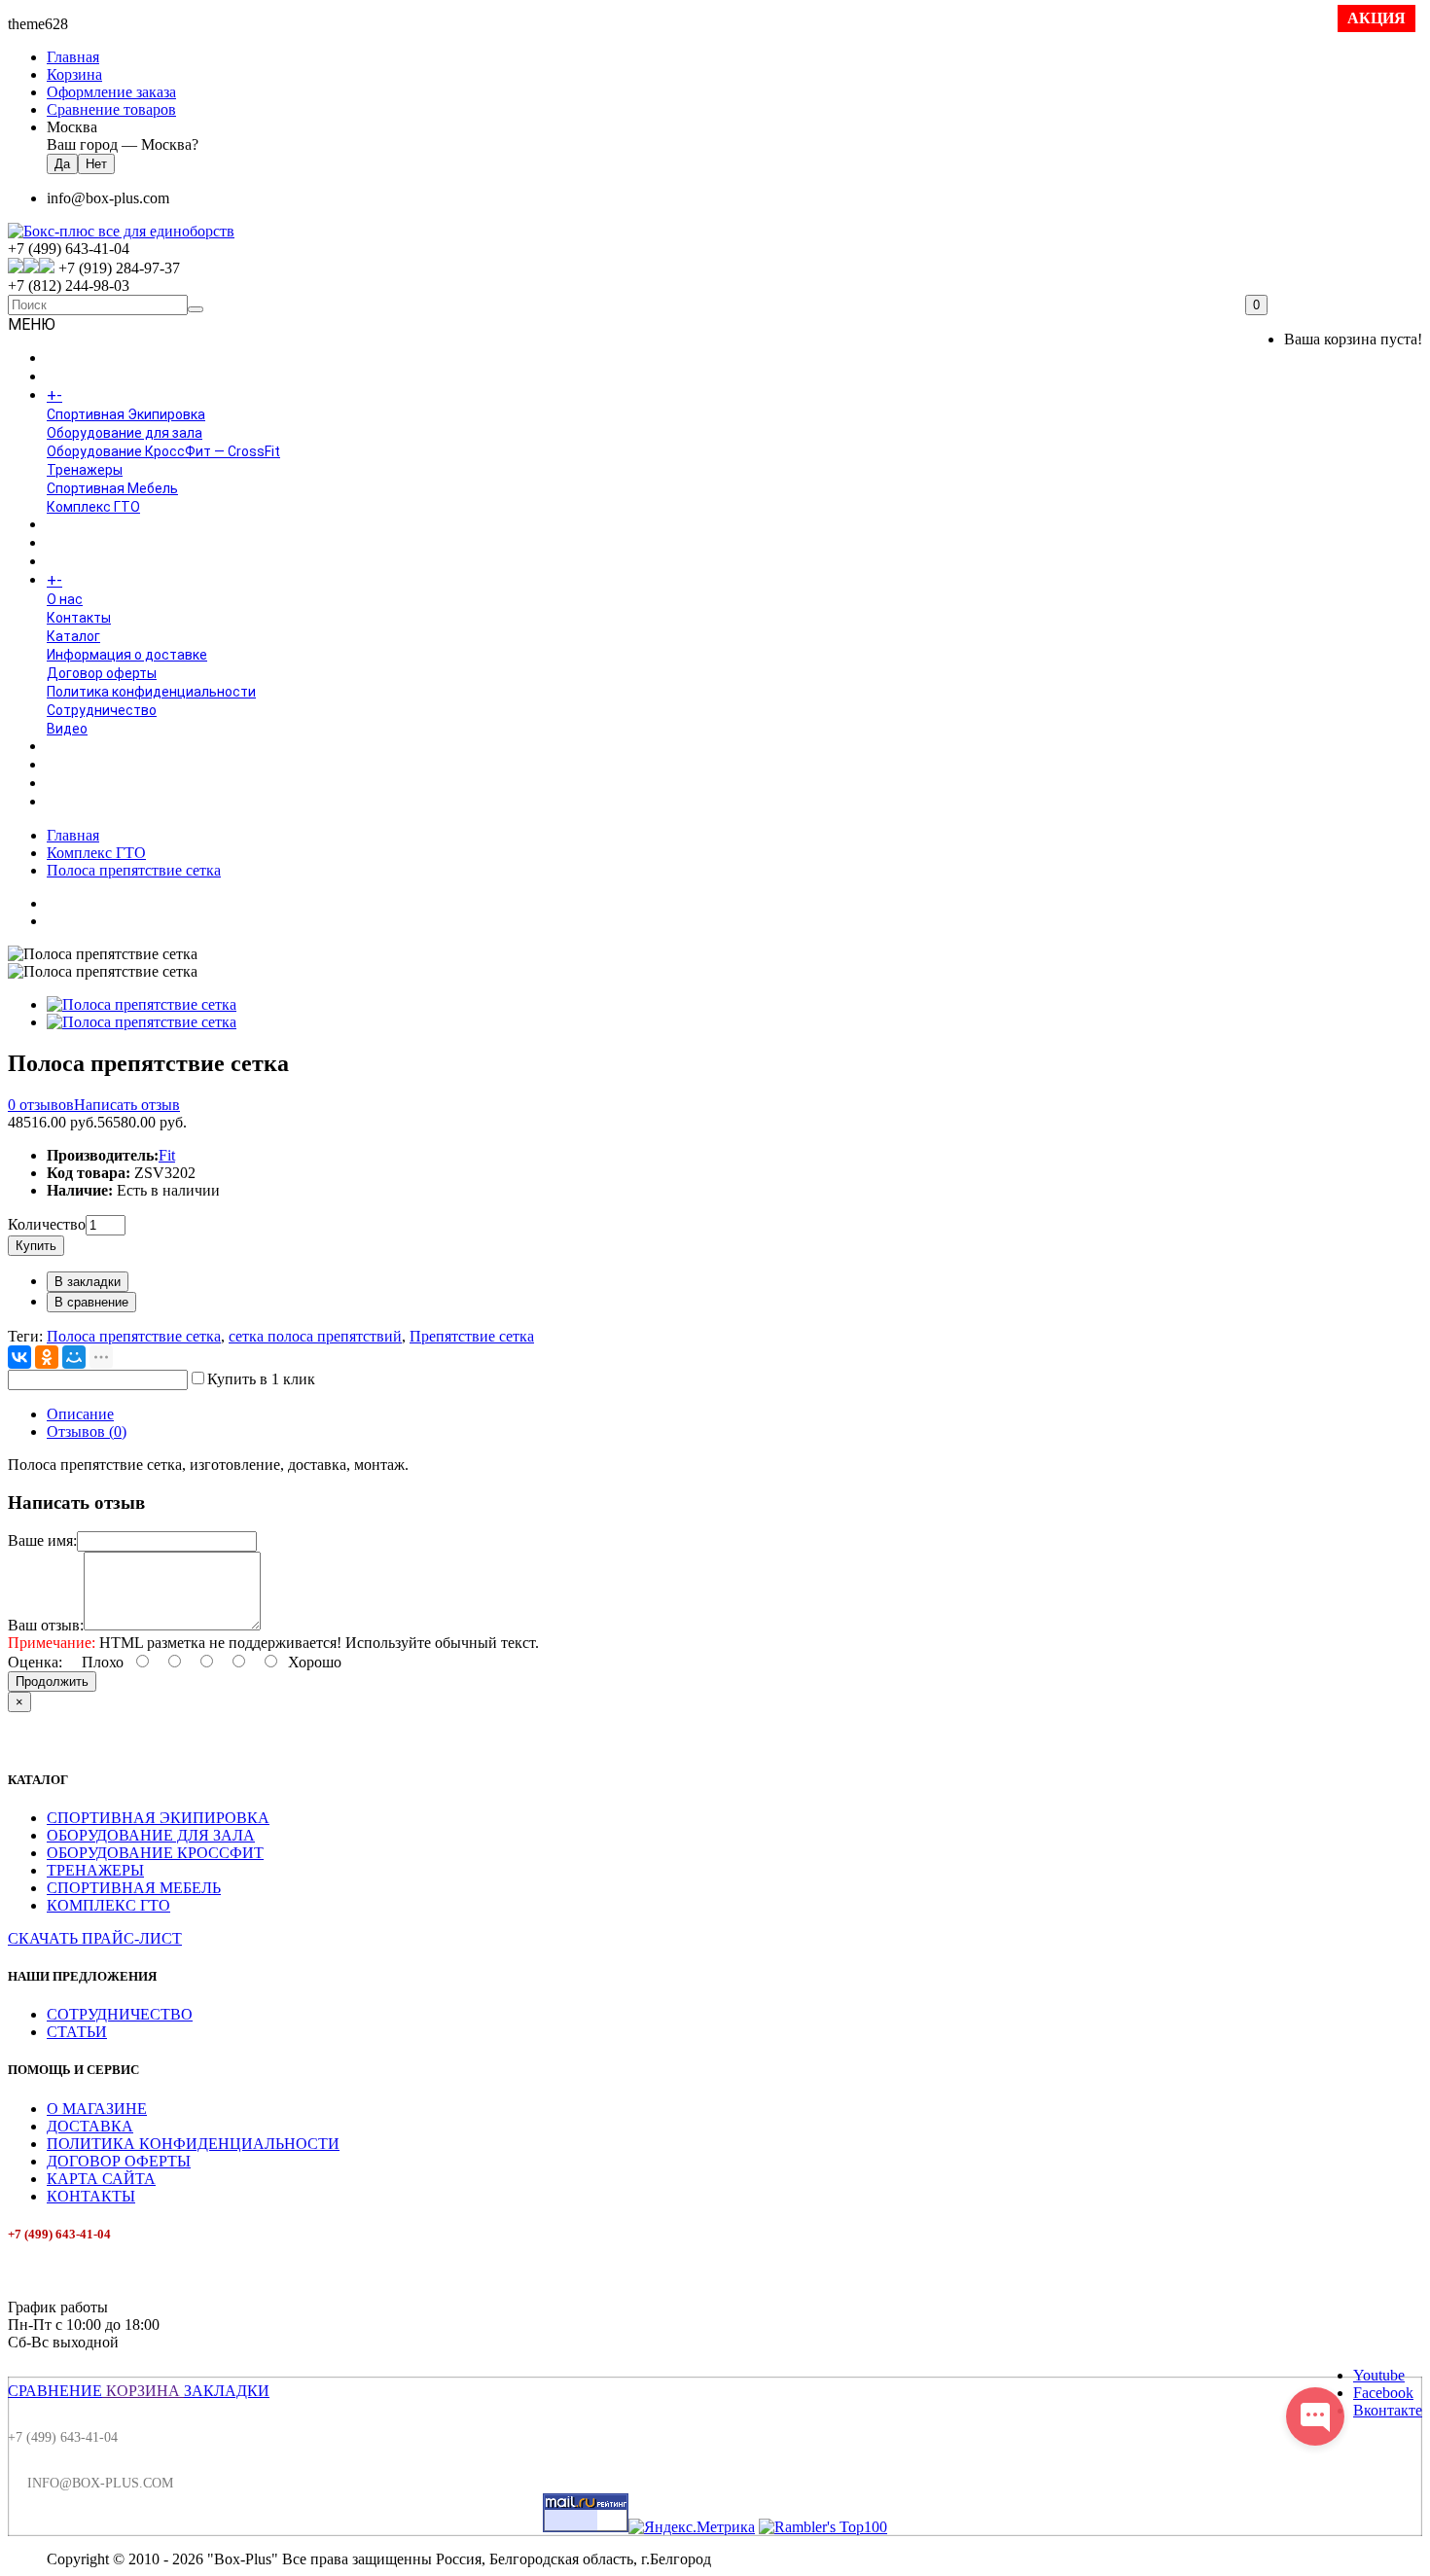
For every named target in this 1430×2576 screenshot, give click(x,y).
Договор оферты (102, 673)
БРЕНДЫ (75, 544)
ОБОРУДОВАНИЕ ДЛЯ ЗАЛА (151, 1835)
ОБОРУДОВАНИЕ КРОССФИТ (155, 1853)
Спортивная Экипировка (126, 414)
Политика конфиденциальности (151, 692)
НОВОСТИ (79, 766)
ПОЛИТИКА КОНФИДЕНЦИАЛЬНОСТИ (193, 2144)
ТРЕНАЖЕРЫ (95, 1870)
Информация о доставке (127, 655)
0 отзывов (41, 1105)
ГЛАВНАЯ (76, 359)
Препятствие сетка (472, 1336)
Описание (80, 1414)
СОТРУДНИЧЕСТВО (120, 2014)
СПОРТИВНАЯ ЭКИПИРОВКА (158, 1818)
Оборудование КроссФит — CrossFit (163, 451)
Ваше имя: (42, 1540)
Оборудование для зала (125, 433)
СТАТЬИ (77, 2032)
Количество (47, 1224)
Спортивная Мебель (112, 488)
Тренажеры (85, 470)
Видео (67, 729)
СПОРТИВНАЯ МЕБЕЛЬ (134, 1888)
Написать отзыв (127, 1105)
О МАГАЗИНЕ (97, 2109)
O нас (65, 599)
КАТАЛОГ (96, 396)
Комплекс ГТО (93, 507)
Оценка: (35, 1662)
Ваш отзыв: (46, 1625)
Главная (73, 835)
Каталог (73, 636)
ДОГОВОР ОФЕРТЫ (119, 2161)
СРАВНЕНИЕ (55, 2391)
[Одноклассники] (47, 1357)
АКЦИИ (69, 803)
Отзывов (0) (87, 1431)
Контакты (79, 618)
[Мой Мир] (74, 1357)
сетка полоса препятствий (315, 1336)
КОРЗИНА (143, 2391)
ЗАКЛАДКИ (227, 2391)
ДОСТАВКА (90, 2126)
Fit (167, 1155)
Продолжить (52, 1682)
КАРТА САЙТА (101, 2179)
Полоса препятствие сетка (134, 870)
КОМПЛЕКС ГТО (108, 1905)
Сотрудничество (102, 710)
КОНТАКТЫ (91, 2196)
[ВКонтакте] (19, 1357)
